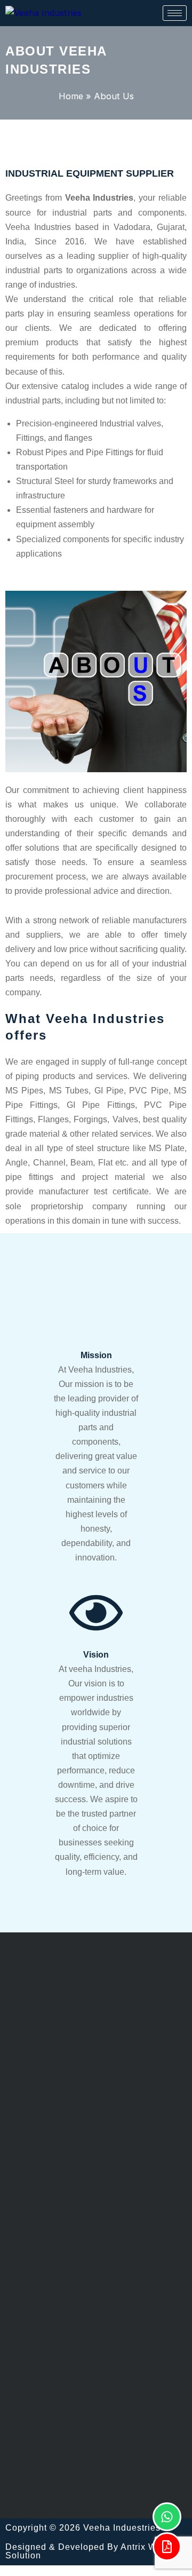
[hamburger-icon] (175, 13)
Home (71, 96)
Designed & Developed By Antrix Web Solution (86, 2551)
